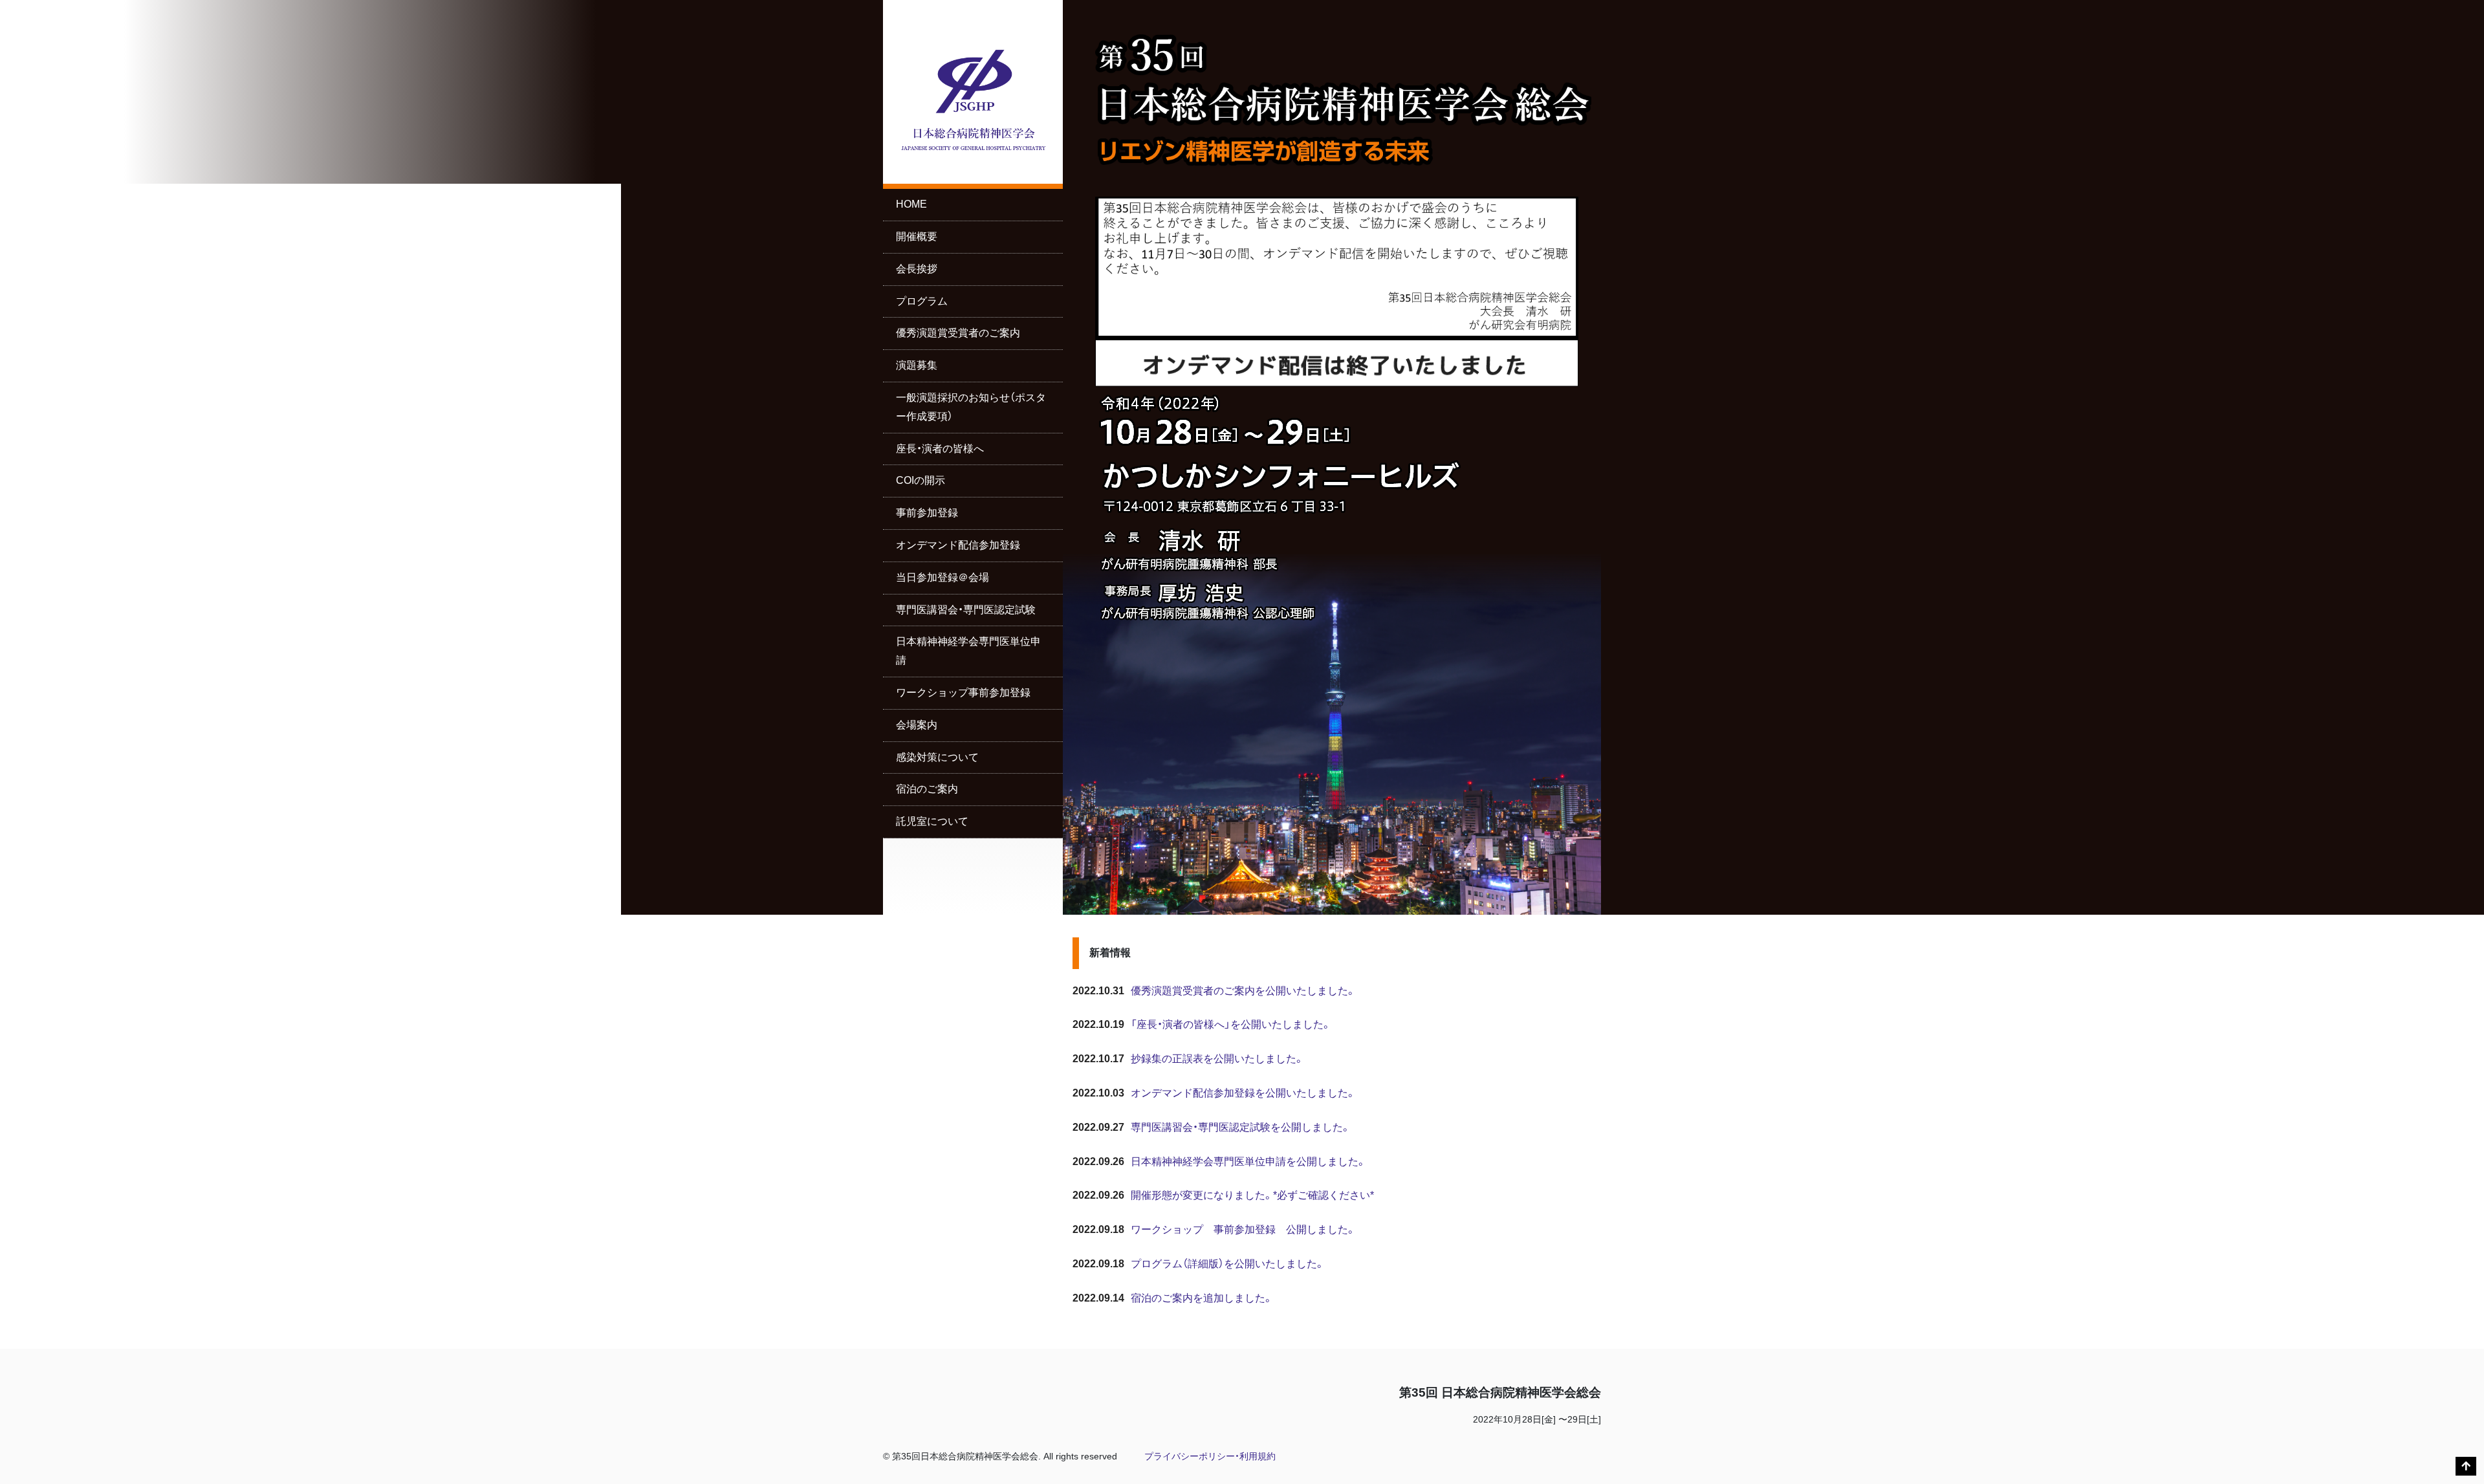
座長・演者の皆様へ (940, 449)
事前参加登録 (927, 513)
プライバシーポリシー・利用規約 (1210, 1457)
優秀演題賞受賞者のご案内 (958, 333)
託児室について (932, 821)
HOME (911, 204)
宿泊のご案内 (927, 789)
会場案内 (917, 725)
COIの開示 (921, 480)
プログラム (922, 301)
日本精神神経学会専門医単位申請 (968, 651)
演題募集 (917, 365)
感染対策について (937, 757)
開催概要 (917, 236)
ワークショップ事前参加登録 (963, 693)
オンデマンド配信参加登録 (958, 545)
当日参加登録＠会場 (942, 577)
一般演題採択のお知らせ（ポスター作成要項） (971, 407)
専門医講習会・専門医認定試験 (966, 610)
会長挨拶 (917, 269)
